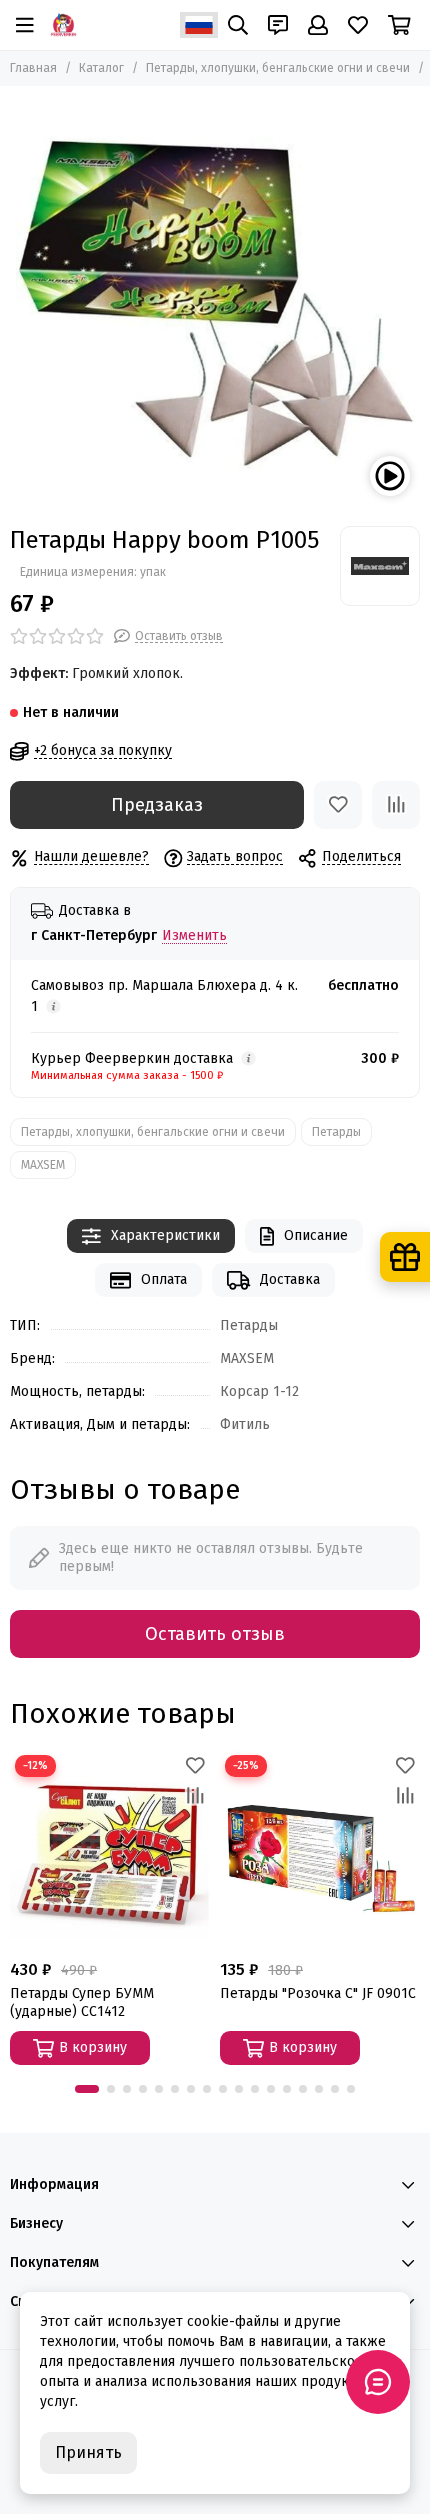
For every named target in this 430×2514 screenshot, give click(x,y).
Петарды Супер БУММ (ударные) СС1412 (82, 2002)
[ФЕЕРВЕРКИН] (63, 25)
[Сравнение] (396, 805)
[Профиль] (318, 25)
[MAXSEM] (380, 566)
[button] (87, 2089)
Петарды (336, 1132)
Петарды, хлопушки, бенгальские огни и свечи (278, 68)
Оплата (164, 1279)
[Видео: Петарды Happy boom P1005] (390, 476)
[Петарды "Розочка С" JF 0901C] (320, 1850)
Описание (316, 1235)
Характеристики (165, 1235)
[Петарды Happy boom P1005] (215, 301)
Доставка (290, 1279)
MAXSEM (43, 1165)
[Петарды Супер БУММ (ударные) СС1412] (110, 1850)
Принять (88, 2452)
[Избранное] (338, 805)
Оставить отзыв (215, 1634)
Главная (33, 68)
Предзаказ (157, 805)
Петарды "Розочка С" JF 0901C (318, 1993)
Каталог (101, 68)
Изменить (194, 936)
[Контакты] (278, 25)
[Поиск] (238, 25)
